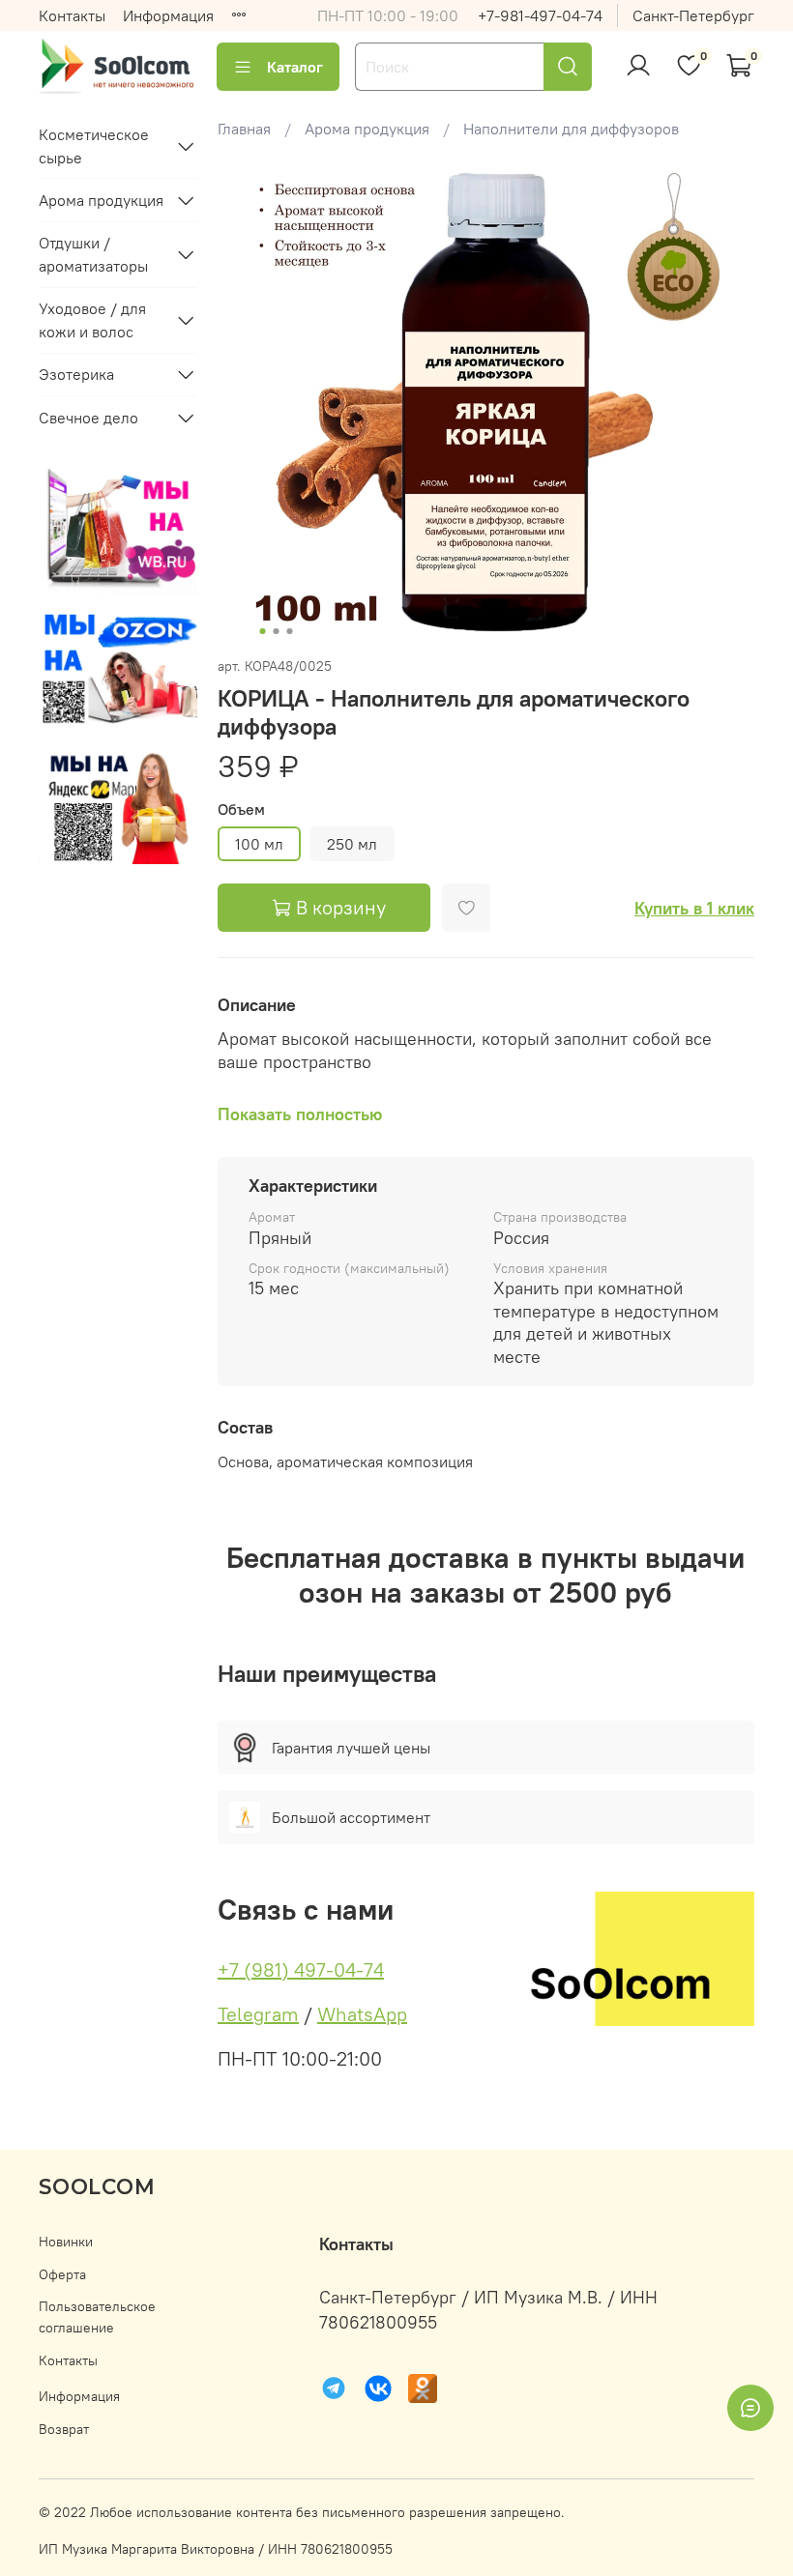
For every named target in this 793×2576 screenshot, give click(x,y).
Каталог (295, 67)
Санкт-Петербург (693, 15)
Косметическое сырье (94, 146)
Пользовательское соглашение (97, 2317)
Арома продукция (367, 129)
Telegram (258, 2014)
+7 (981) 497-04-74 (301, 1969)
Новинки (66, 2242)
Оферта (62, 2274)
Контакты (72, 15)
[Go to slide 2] (277, 631)
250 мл (352, 844)
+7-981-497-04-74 (540, 15)
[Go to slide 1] (263, 631)
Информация (168, 15)
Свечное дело (88, 418)
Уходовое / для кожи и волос (92, 320)
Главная (244, 129)
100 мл (259, 844)
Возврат (64, 2429)
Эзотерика (76, 374)
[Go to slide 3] (290, 631)
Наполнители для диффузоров (571, 129)
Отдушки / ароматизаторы (93, 254)
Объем (241, 810)
